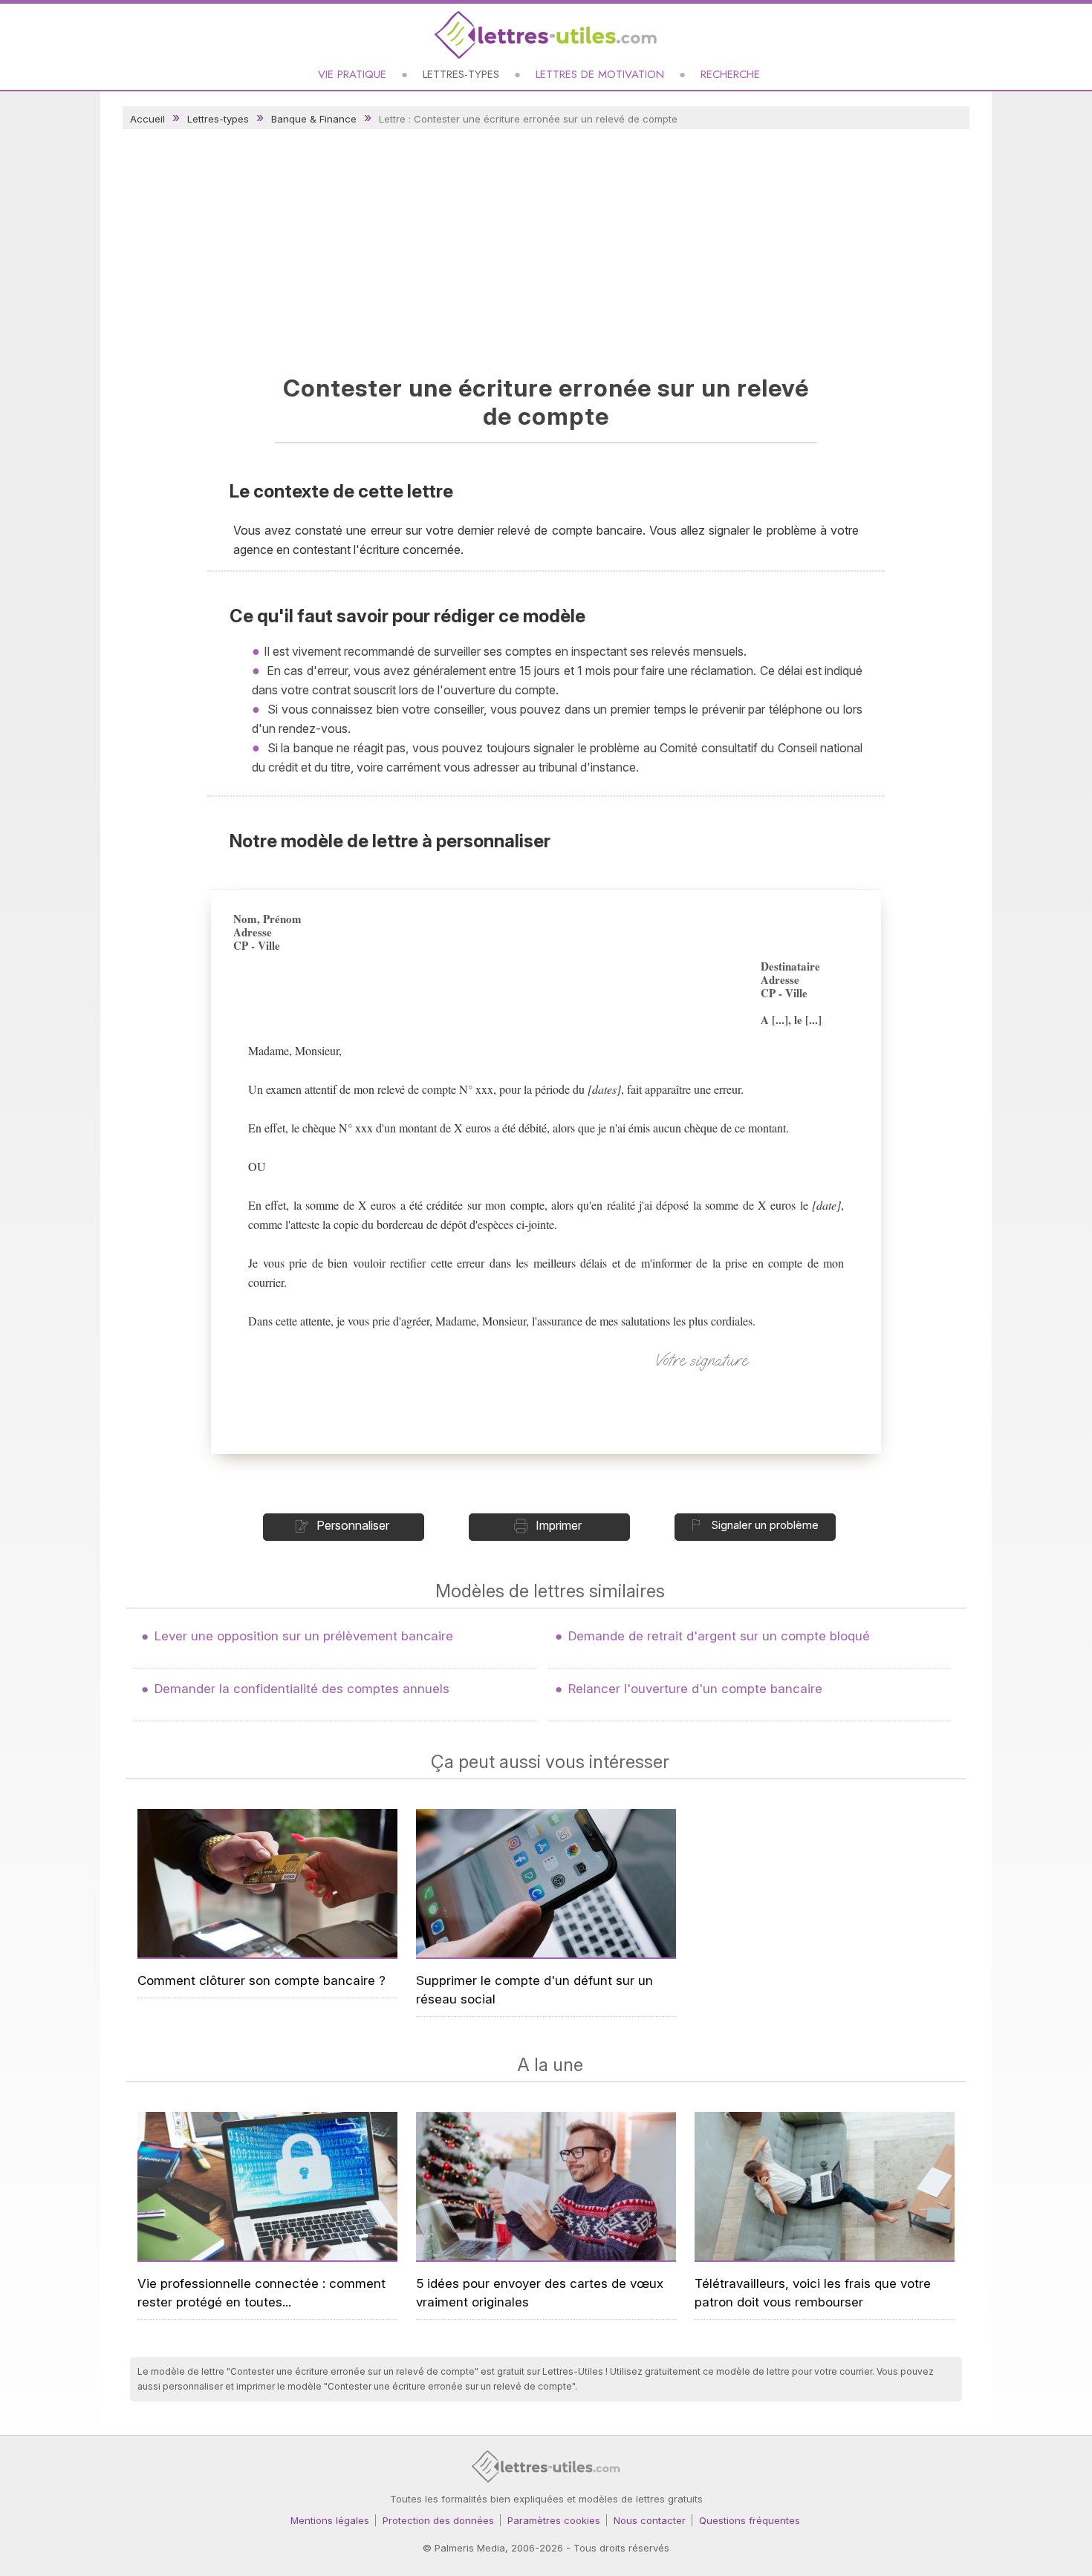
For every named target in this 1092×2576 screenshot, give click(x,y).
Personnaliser (353, 1525)
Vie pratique (352, 74)
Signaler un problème (765, 1525)
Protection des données (438, 2520)
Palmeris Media (470, 2548)
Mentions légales (330, 2520)
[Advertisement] (546, 248)
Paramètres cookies (554, 2520)
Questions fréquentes (750, 2520)
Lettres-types (461, 74)
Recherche (730, 74)
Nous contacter (650, 2520)
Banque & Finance (314, 119)
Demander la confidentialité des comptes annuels (302, 1689)
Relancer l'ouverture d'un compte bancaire (695, 1689)
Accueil (147, 119)
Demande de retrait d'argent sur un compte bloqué (719, 1636)
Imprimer (559, 1525)
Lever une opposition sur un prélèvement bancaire (304, 1636)
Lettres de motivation (600, 74)
